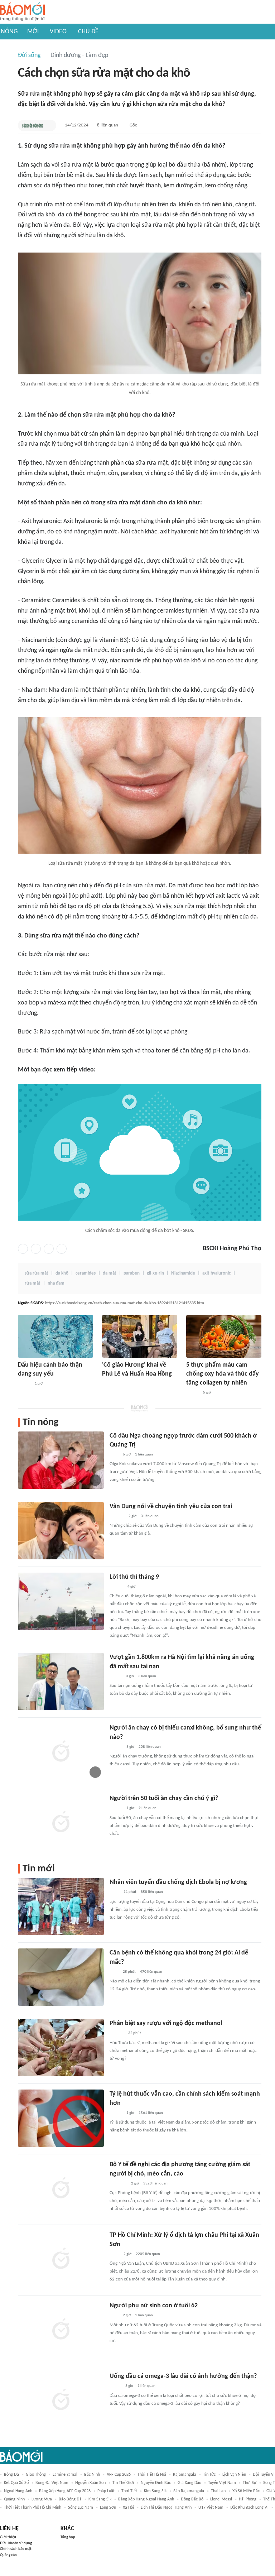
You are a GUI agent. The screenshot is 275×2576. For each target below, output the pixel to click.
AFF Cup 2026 (119, 2475)
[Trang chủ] (22, 12)
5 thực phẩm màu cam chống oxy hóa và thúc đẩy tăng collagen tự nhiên (223, 1374)
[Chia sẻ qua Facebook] (23, 1249)
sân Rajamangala (189, 2491)
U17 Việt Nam (211, 2508)
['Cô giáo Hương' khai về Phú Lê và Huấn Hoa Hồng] (140, 1336)
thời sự (250, 2483)
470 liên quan (151, 1972)
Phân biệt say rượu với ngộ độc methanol (166, 2023)
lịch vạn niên (234, 2475)
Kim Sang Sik (155, 2491)
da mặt (110, 1273)
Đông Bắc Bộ (192, 2499)
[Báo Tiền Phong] (109, 1384)
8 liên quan (108, 125)
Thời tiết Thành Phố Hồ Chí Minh (33, 2508)
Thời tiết (129, 2491)
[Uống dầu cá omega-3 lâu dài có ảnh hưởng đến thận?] (61, 2400)
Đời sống (29, 55)
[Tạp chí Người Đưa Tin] (115, 2386)
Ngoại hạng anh (18, 2491)
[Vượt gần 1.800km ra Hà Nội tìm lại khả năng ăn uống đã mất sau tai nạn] (61, 1682)
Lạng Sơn (108, 2508)
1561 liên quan (151, 2113)
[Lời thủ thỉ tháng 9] (61, 1601)
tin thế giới (123, 2483)
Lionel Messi (221, 2499)
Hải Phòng (248, 2499)
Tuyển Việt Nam (222, 2483)
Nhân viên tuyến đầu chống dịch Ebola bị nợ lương (178, 1882)
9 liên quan (148, 1808)
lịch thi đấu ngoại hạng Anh (166, 2508)
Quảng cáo (8, 2555)
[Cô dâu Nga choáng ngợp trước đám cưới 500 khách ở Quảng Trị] (61, 1460)
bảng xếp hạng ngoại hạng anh (146, 2499)
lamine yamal (65, 2475)
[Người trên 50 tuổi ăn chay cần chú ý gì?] (61, 1823)
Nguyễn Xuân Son (90, 2483)
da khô (62, 1273)
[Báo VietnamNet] (116, 1676)
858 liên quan (152, 1892)
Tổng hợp (68, 2537)
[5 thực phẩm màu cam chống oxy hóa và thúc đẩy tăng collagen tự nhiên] (224, 1336)
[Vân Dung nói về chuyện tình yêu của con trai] (61, 1531)
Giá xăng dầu (189, 2483)
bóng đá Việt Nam (52, 2483)
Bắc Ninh (92, 2475)
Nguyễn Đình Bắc (156, 2483)
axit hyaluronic (216, 1273)
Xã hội (128, 2508)
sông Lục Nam (81, 2508)
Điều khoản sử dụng (16, 2543)
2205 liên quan (148, 2254)
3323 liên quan (155, 2184)
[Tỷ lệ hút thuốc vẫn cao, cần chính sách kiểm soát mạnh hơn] (61, 2118)
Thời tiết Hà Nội (152, 2475)
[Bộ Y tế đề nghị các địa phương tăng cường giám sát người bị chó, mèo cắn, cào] (61, 2189)
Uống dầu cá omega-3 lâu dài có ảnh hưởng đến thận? (183, 2376)
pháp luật (106, 2491)
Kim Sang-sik (100, 2499)
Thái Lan (218, 2491)
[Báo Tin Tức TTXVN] (114, 1893)
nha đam (56, 1283)
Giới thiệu (8, 2537)
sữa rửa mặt (37, 1273)
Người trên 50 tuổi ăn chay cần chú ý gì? (164, 1798)
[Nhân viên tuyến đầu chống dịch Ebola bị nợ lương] (61, 1906)
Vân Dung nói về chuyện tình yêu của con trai (171, 1507)
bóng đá (11, 2475)
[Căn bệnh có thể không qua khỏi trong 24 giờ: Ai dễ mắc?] (61, 1977)
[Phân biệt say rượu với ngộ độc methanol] (61, 2048)
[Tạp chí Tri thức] (114, 1455)
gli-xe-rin (155, 1273)
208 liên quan (150, 1747)
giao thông (36, 2475)
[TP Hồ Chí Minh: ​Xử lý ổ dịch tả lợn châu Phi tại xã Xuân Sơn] (61, 2259)
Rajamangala (185, 2475)
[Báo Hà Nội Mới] (117, 2034)
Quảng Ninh (14, 2499)
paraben (132, 1273)
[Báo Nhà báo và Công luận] (118, 2184)
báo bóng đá (70, 2499)
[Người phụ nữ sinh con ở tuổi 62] (61, 2330)
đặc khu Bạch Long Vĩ (249, 2508)
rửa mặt (33, 1283)
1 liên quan (144, 1455)
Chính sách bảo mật (16, 2549)
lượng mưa (42, 2499)
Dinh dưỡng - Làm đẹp (79, 55)
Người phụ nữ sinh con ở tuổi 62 (154, 2306)
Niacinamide (183, 1273)
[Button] (49, 125)
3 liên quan (150, 1516)
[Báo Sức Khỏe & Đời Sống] (33, 125)
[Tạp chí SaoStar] (117, 1516)
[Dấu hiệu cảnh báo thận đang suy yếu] (56, 1336)
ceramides (86, 1273)
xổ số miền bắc (246, 2491)
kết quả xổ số (16, 2483)
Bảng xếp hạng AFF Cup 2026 (65, 2491)
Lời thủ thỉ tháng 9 (134, 1577)
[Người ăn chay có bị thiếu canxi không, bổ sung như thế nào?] (61, 1752)
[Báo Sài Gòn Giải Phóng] (116, 1587)
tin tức (209, 2475)
